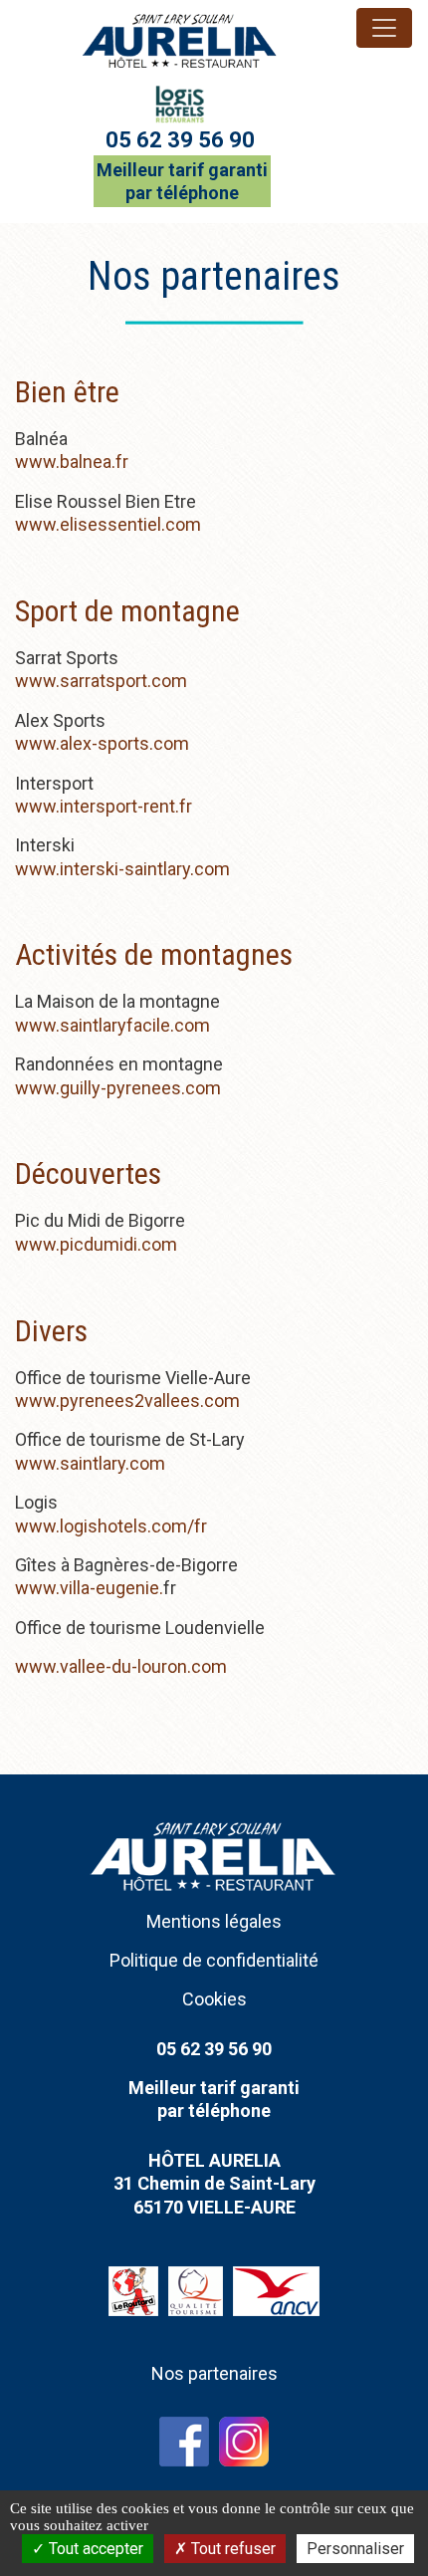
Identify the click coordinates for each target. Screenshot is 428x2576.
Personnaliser (355, 2549)
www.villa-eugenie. (89, 1588)
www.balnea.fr (72, 462)
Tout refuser (231, 2549)
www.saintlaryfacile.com (112, 1025)
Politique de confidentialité (214, 1960)
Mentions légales (214, 1921)
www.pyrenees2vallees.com (127, 1401)
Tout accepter (94, 2549)
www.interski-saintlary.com (122, 869)
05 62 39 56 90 (180, 140)
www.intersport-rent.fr (104, 806)
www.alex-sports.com (102, 743)
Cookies (214, 1999)
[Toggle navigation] (384, 28)
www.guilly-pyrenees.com (118, 1088)
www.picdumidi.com (96, 1244)
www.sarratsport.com (101, 681)
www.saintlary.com (90, 1463)
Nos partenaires (214, 2373)
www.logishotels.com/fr (111, 1526)
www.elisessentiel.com (108, 524)
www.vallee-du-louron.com (121, 1666)
